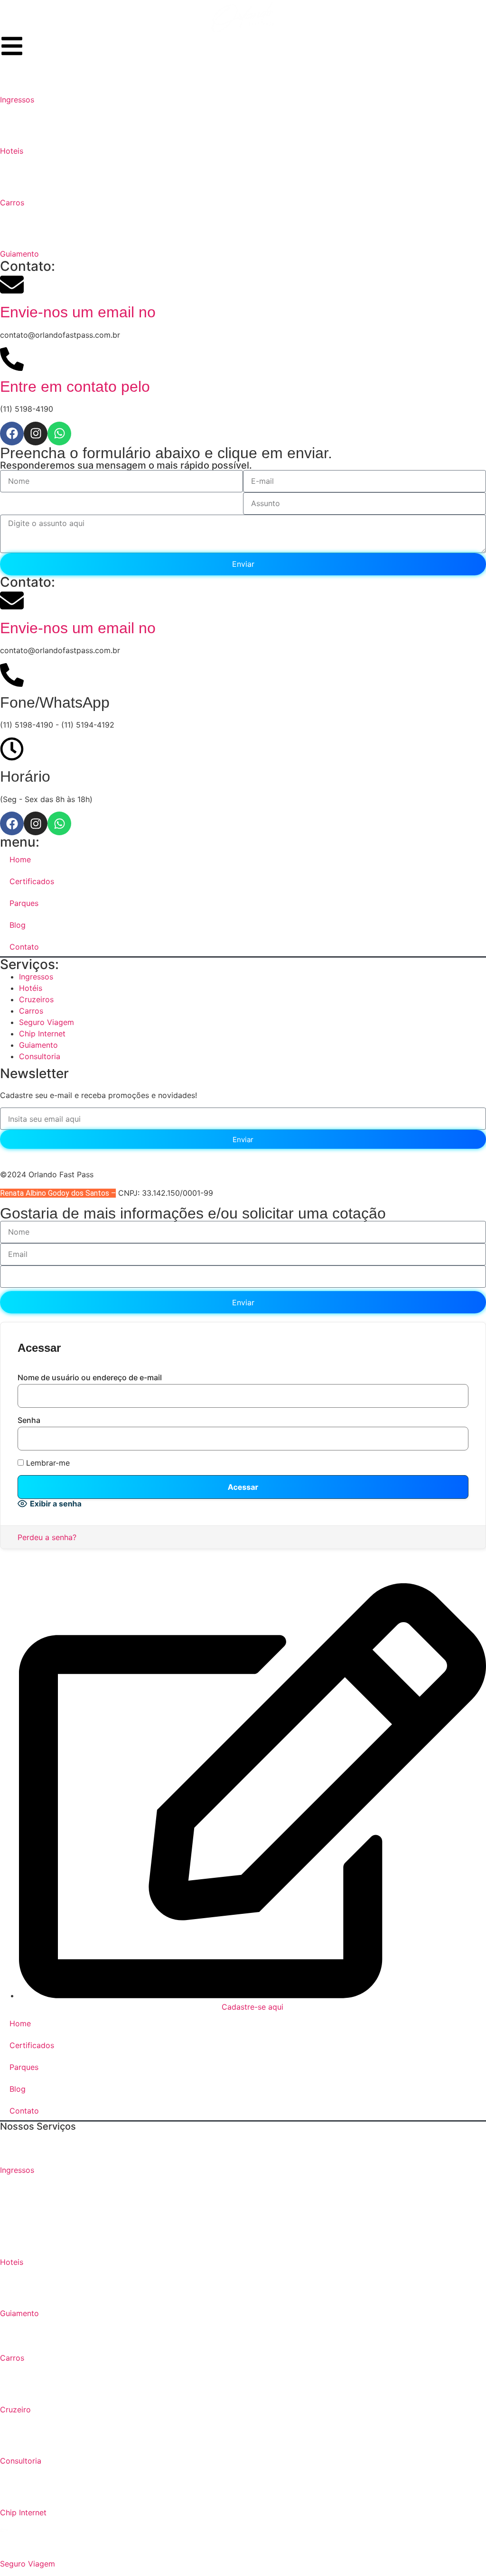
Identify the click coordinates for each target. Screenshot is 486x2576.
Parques (24, 903)
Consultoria (21, 2461)
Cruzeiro (15, 2410)
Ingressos (17, 100)
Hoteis (12, 151)
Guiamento (19, 254)
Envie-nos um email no (78, 312)
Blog (18, 925)
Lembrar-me (47, 1463)
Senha (29, 1420)
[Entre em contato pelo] (12, 359)
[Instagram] (36, 434)
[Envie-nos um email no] (12, 285)
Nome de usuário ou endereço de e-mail (90, 1377)
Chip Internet (23, 2512)
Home (20, 859)
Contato (24, 947)
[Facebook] (12, 434)
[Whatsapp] (59, 434)
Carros (12, 203)
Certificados (32, 881)
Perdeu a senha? (47, 1537)
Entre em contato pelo (75, 387)
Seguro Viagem (28, 2564)
